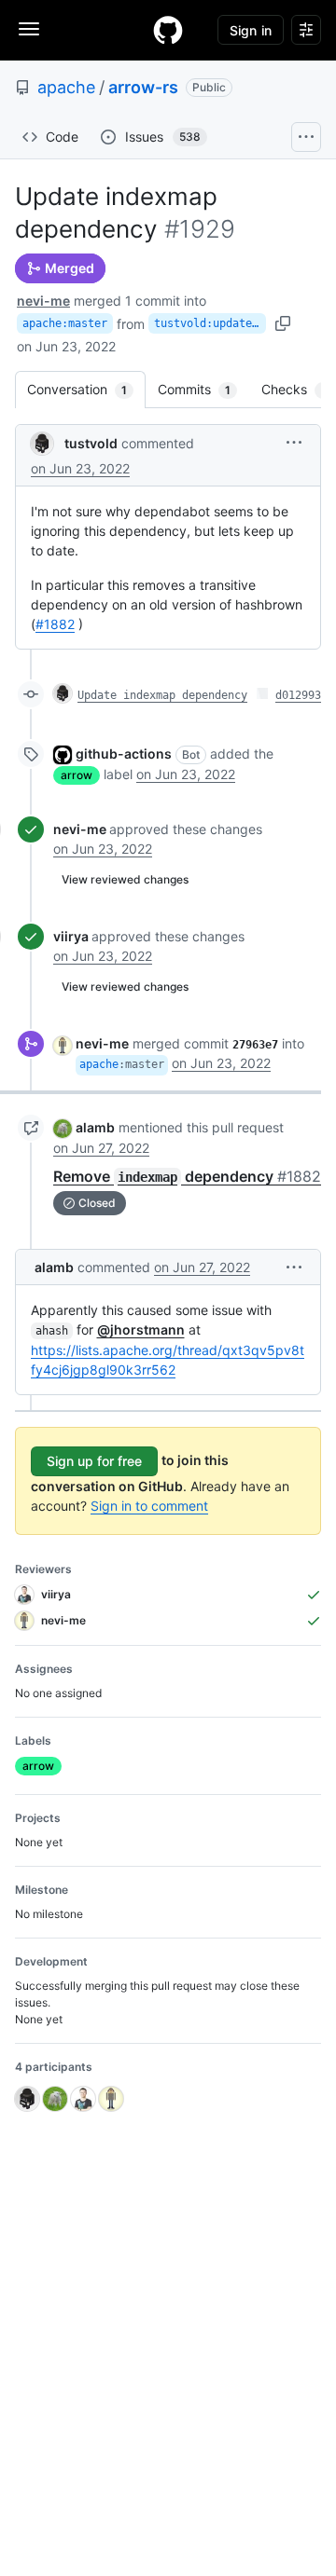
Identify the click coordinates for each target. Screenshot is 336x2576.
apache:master (65, 323)
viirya (71, 936)
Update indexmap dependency (162, 695)
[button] (294, 442)
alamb (95, 1127)
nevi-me (43, 301)
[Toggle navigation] (29, 29)
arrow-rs (143, 87)
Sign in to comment (149, 1506)
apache (66, 87)
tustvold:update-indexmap (210, 323)
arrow (77, 775)
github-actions (124, 754)
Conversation (86, 389)
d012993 (298, 695)
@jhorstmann (141, 1329)
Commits (203, 389)
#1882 (55, 624)
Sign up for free (94, 1461)
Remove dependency (187, 1176)
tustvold (91, 443)
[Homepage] (168, 30)
